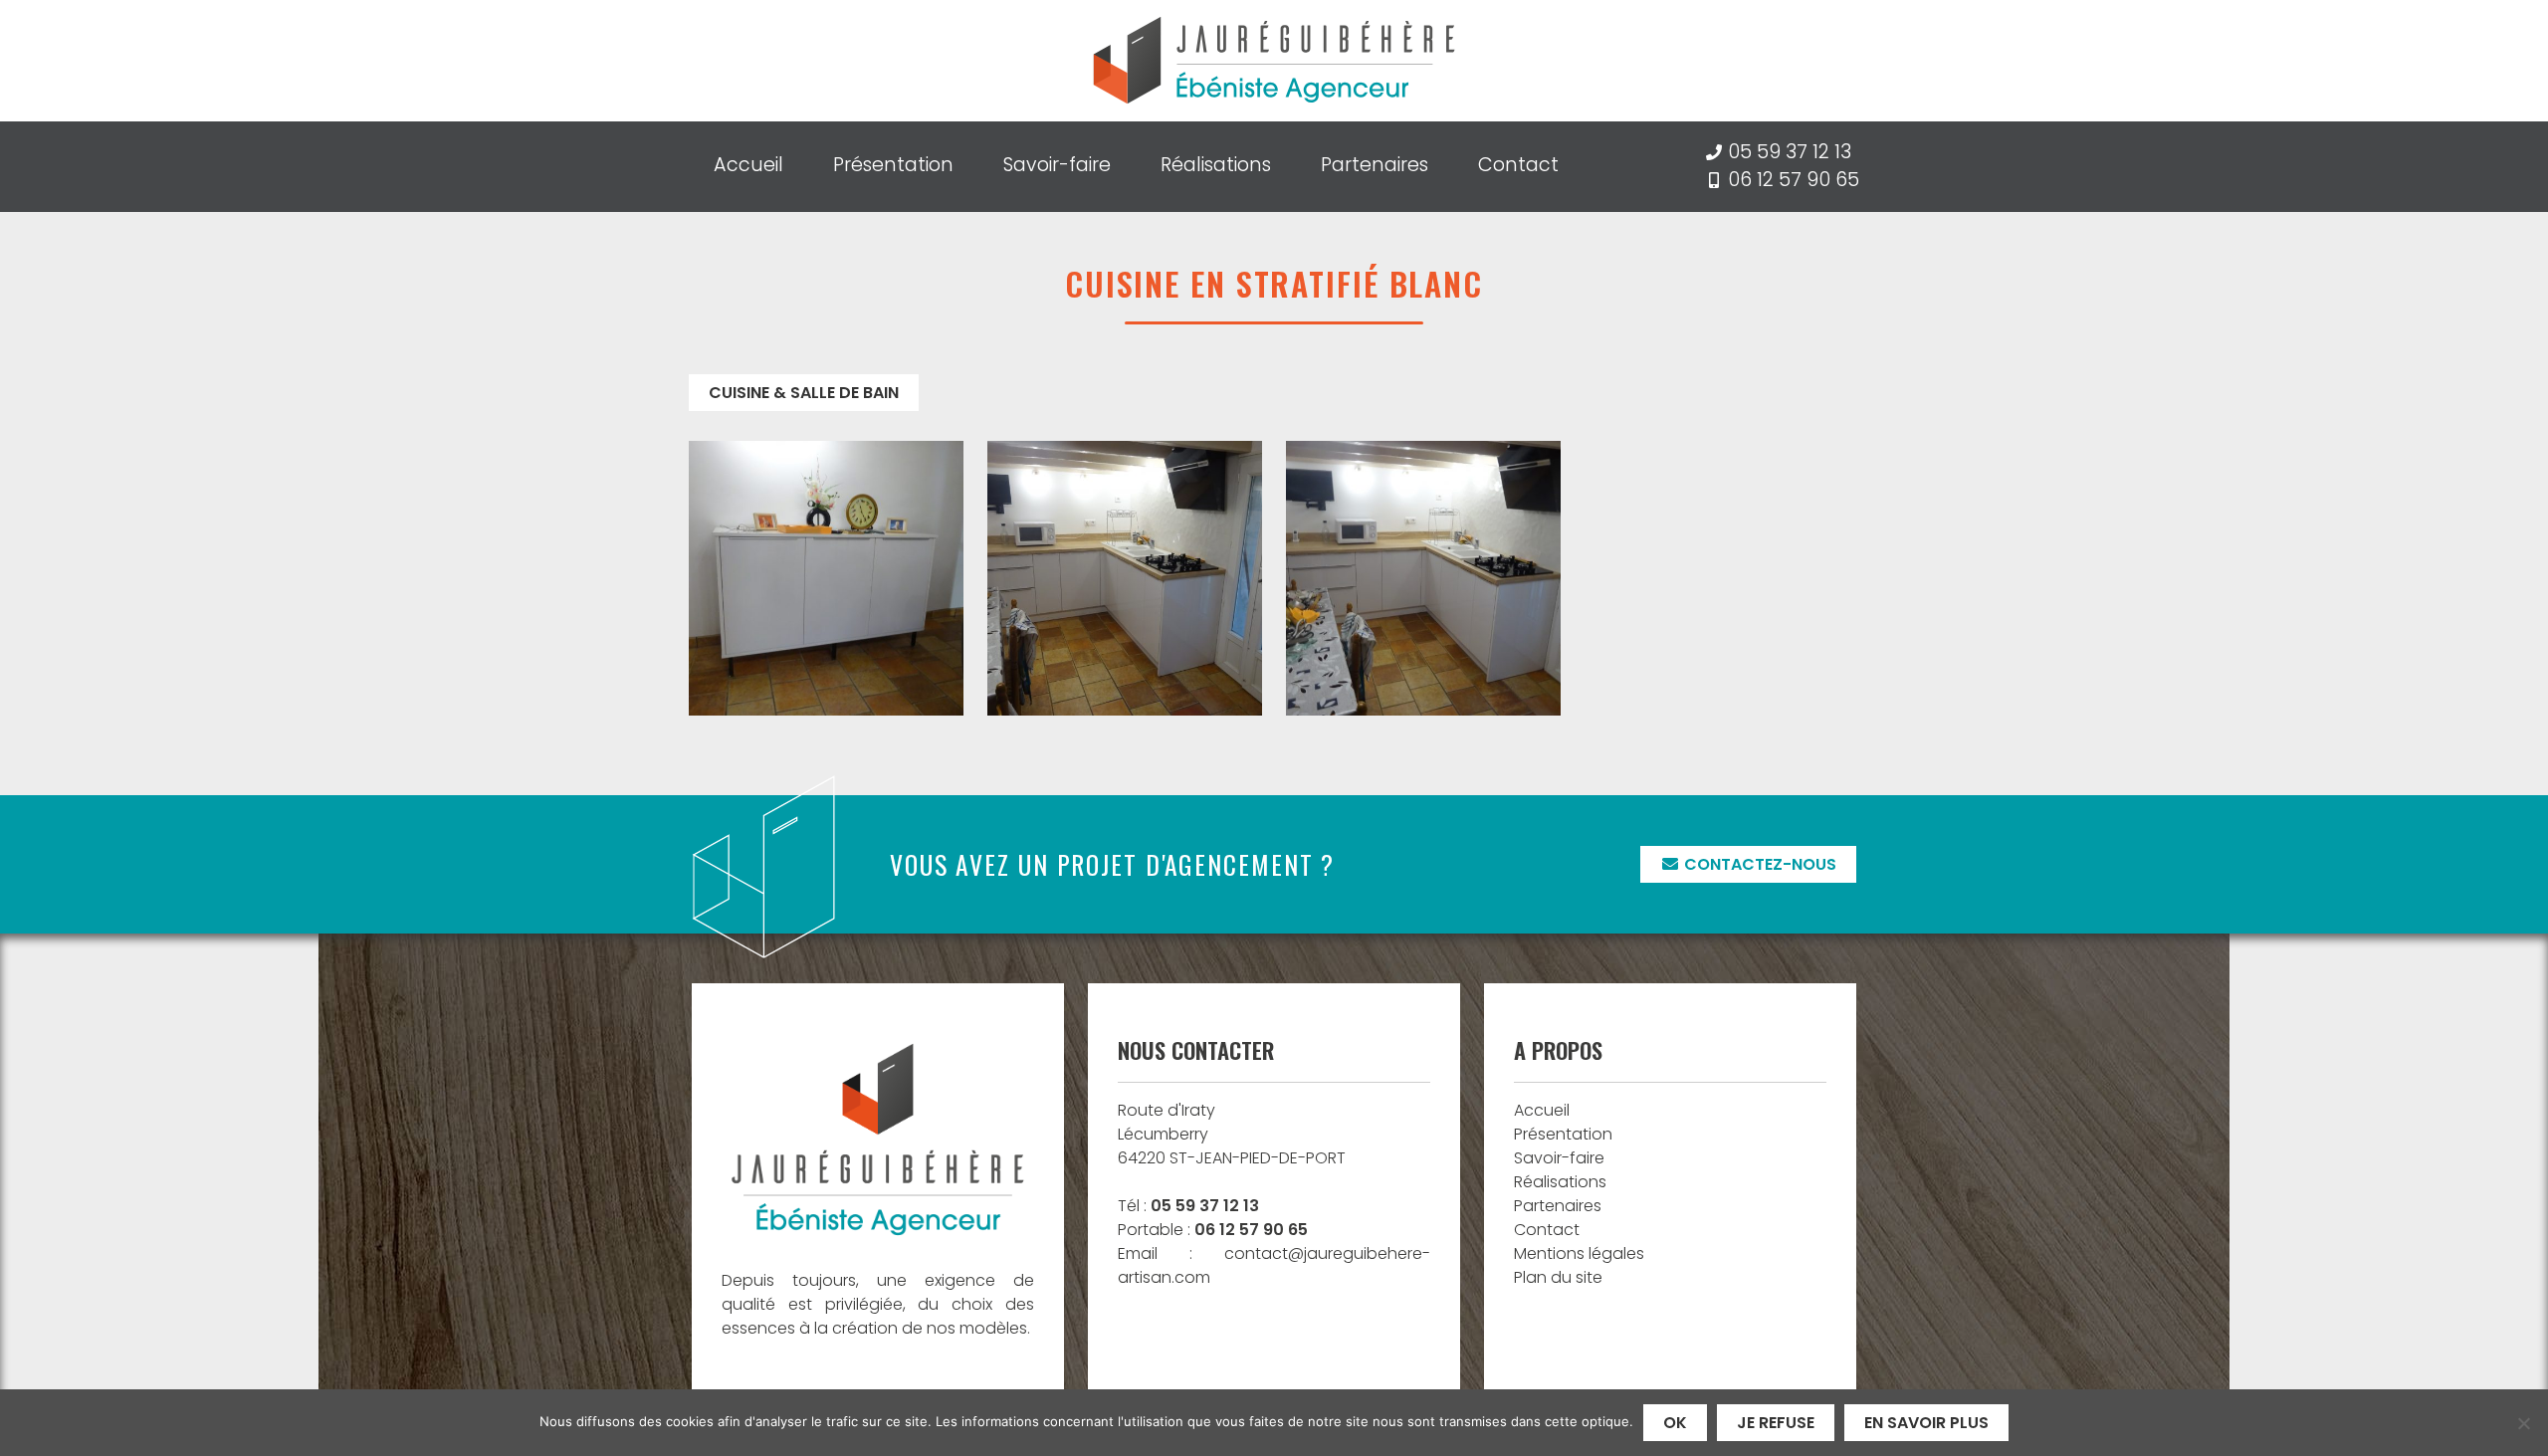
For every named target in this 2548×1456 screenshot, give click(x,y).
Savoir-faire (1057, 165)
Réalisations (1216, 165)
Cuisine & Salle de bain (804, 393)
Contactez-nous (1758, 864)
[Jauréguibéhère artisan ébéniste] (1274, 61)
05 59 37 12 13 (1790, 152)
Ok (1675, 1423)
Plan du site (1558, 1277)
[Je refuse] (2523, 1423)
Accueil (748, 165)
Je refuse (1776, 1423)
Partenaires (1375, 165)
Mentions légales (1579, 1253)
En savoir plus (1926, 1423)
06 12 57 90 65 (1794, 180)
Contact (1518, 165)
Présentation (893, 165)
